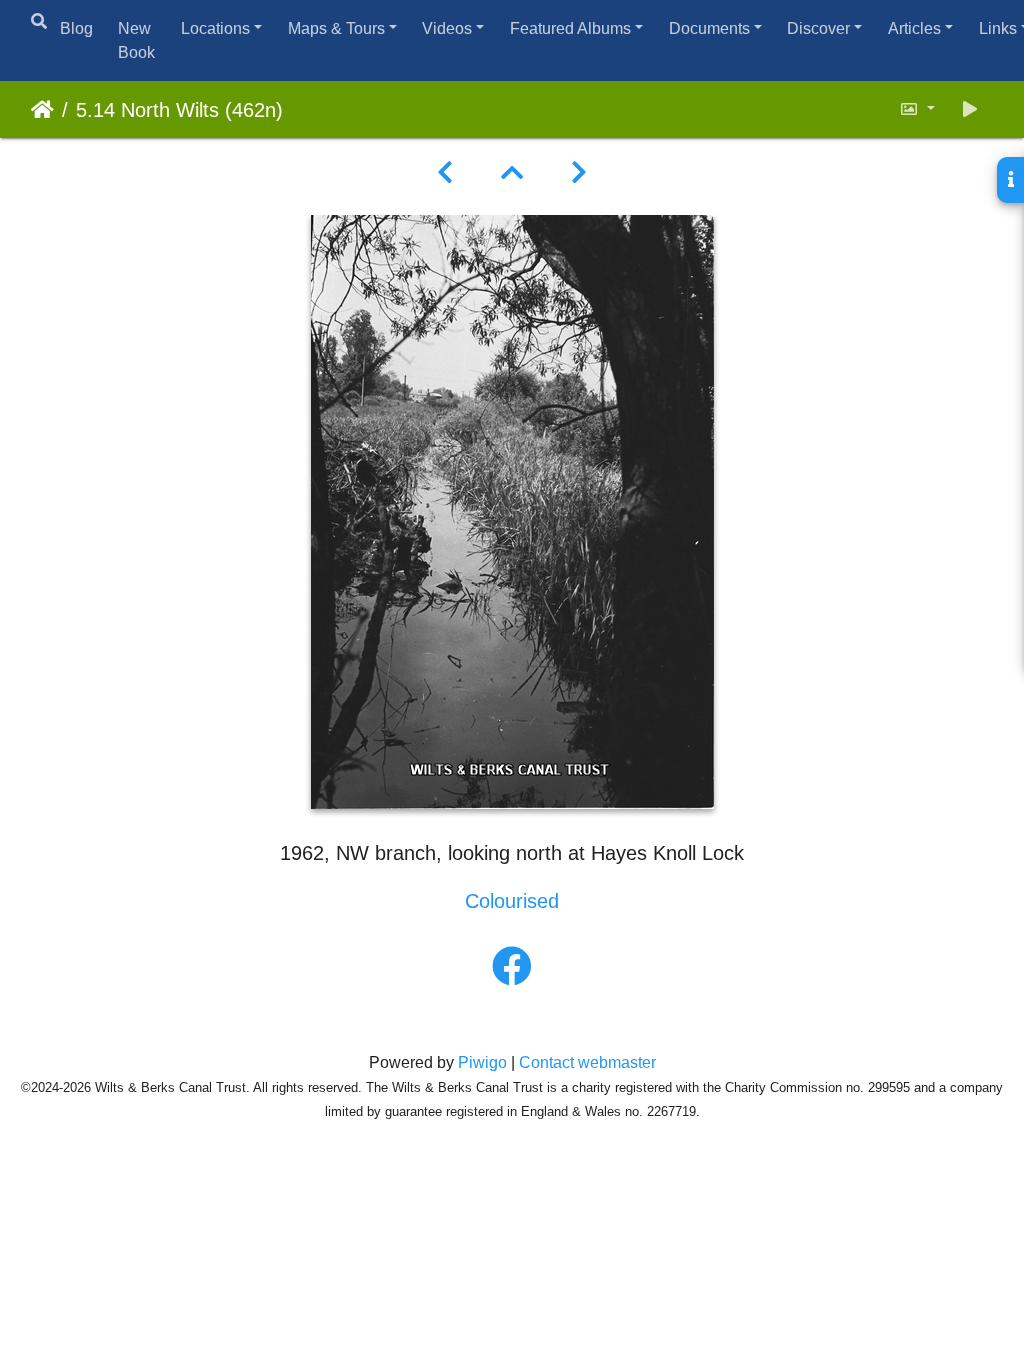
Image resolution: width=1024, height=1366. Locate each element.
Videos (447, 28)
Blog (76, 28)
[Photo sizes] (917, 109)
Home (42, 110)
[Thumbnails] (512, 173)
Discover (818, 28)
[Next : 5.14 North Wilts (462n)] (579, 173)
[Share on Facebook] (512, 967)
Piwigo (482, 1062)
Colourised (512, 901)
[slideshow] (970, 109)
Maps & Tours (336, 28)
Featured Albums (570, 28)
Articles (914, 28)
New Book (136, 40)
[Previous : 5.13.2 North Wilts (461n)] (445, 173)
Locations (215, 28)
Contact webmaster (587, 1062)
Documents (709, 28)
